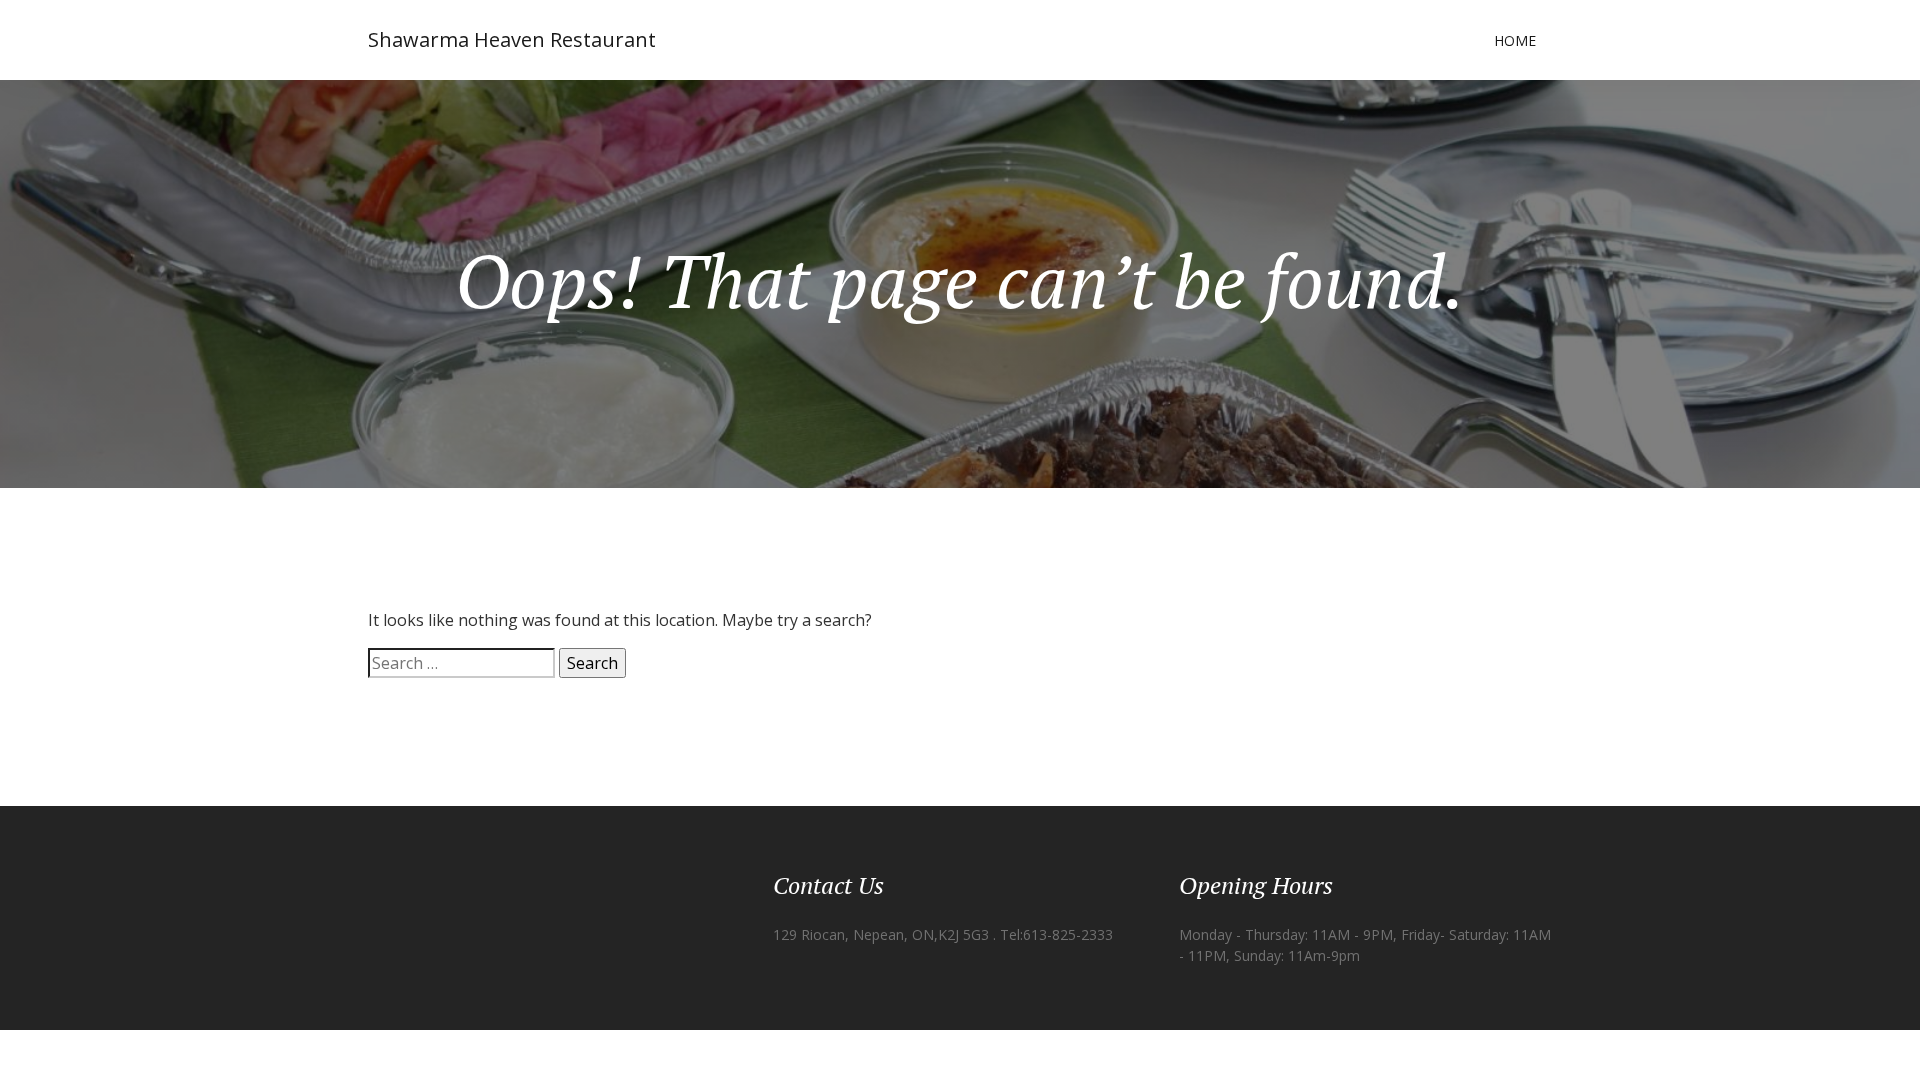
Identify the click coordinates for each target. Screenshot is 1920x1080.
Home (1515, 40)
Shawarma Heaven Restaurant (512, 39)
